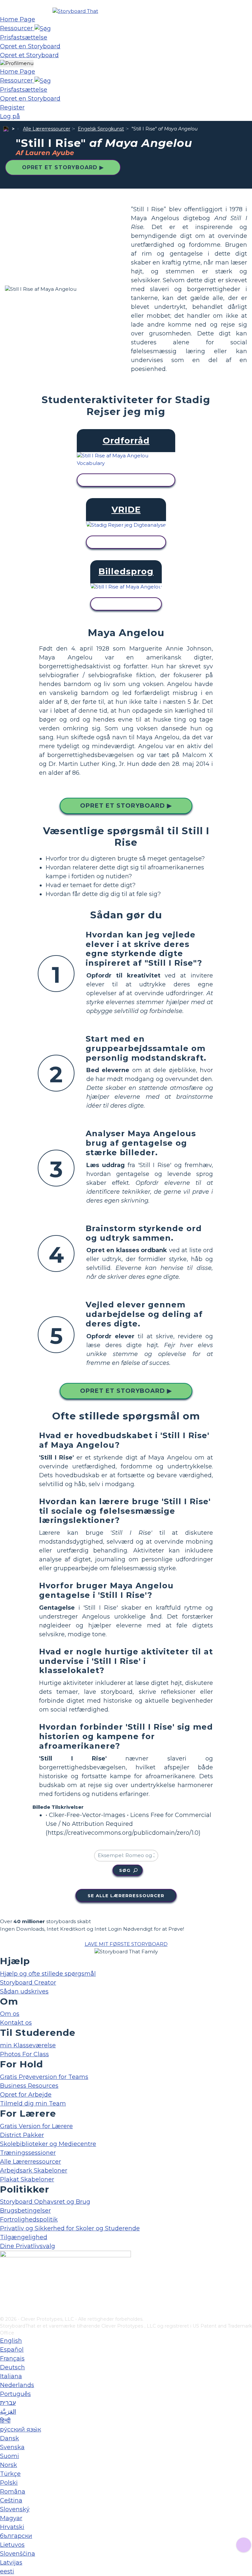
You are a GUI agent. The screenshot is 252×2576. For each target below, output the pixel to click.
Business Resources (29, 2086)
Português (15, 2394)
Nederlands (17, 2385)
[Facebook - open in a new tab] (4, 2279)
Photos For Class (24, 2054)
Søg (125, 1870)
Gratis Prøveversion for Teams (44, 2077)
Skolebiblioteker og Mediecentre (48, 2144)
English (11, 2341)
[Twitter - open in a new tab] (4, 2300)
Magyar (11, 2518)
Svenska (12, 2447)
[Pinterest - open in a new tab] (4, 2311)
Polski (9, 2483)
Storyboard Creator (28, 1983)
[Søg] (43, 28)
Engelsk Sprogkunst (101, 129)
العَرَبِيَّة (8, 2412)
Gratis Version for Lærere (36, 2126)
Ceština (11, 2500)
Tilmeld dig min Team (33, 2104)
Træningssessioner (28, 2153)
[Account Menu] (17, 64)
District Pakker (22, 2135)
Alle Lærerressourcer (47, 129)
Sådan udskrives (24, 1991)
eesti (7, 2571)
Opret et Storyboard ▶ (63, 167)
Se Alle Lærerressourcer (126, 1896)
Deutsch (12, 2367)
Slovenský (15, 2509)
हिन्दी (5, 2421)
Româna (13, 2492)
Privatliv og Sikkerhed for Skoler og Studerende (70, 2228)
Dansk (10, 2438)
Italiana (11, 2376)
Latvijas (11, 2563)
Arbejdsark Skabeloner (34, 2171)
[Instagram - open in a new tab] (4, 2289)
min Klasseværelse (28, 2045)
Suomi (10, 2456)
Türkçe (10, 2474)
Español (12, 2350)
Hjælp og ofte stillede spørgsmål (48, 1974)
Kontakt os (16, 2023)
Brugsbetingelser (25, 2211)
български (16, 2536)
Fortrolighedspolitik (29, 2219)
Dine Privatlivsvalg (28, 2246)
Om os (10, 2014)
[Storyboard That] (75, 11)
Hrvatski (12, 2527)
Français (12, 2358)
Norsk (9, 2465)
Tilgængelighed (24, 2237)
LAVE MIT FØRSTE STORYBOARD (126, 1944)
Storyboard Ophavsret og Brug (45, 2202)
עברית (8, 2403)
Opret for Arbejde (26, 2095)
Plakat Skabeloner (27, 2179)
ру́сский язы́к (21, 2429)
